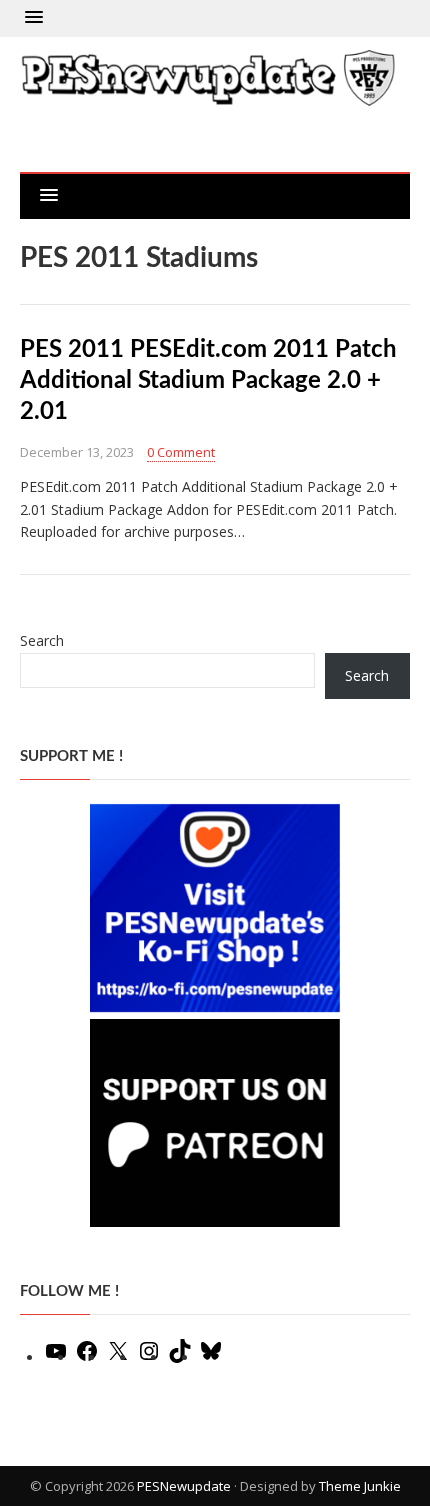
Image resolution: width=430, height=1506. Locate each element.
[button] (34, 18)
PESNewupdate (184, 1486)
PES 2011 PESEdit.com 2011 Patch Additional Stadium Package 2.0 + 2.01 (208, 381)
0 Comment (181, 452)
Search (42, 640)
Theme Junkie (360, 1486)
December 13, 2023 (77, 452)
